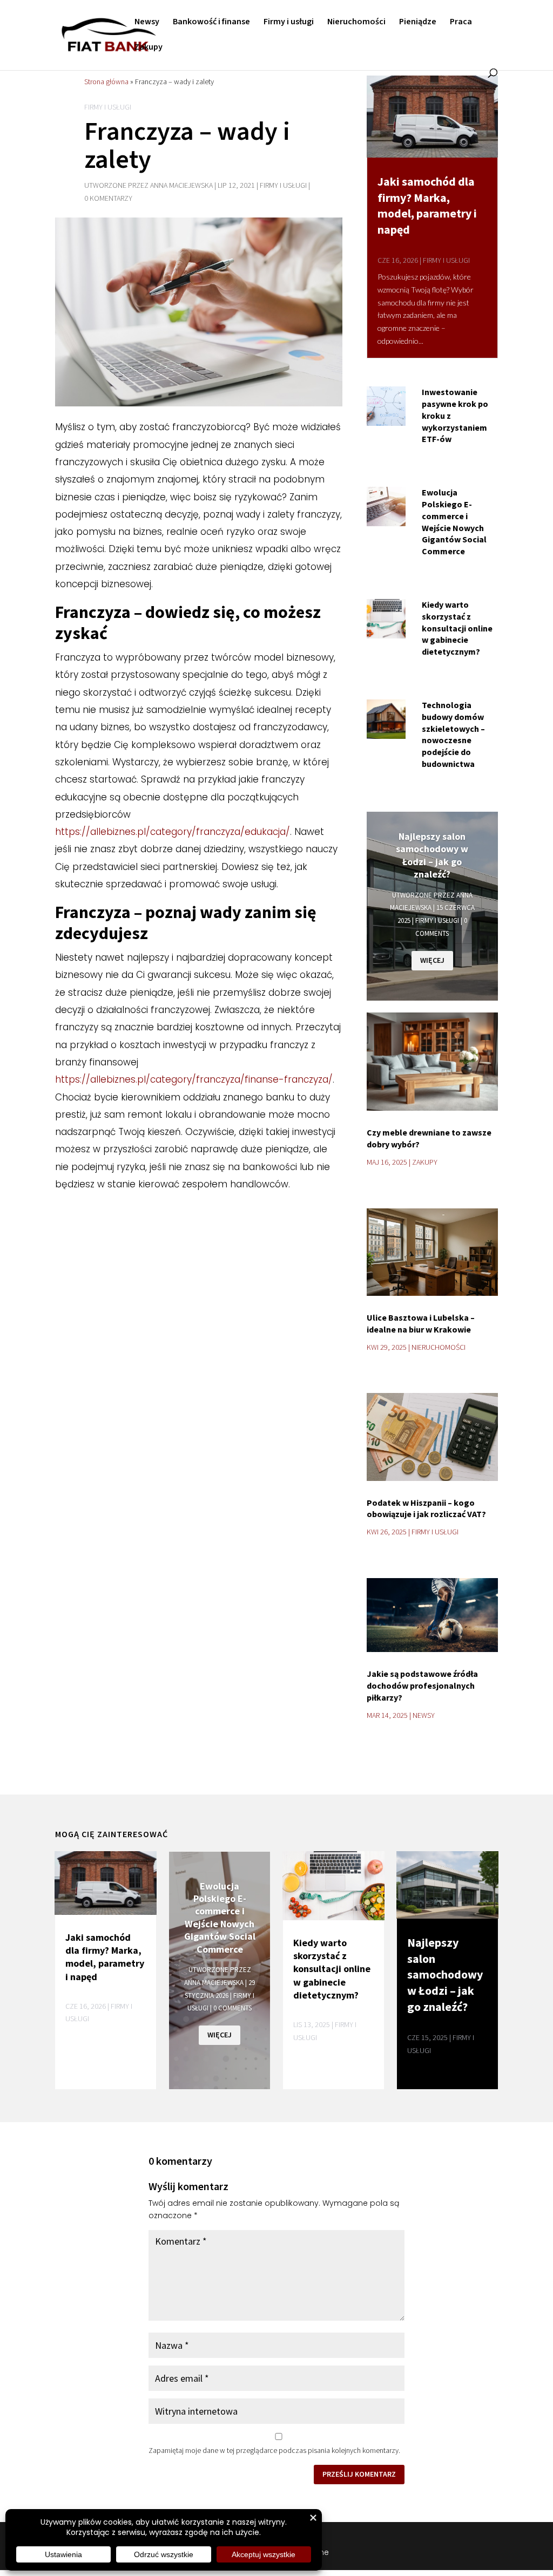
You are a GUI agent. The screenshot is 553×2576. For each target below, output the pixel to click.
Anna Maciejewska (181, 186)
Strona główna (106, 81)
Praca (461, 23)
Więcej (432, 960)
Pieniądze (418, 23)
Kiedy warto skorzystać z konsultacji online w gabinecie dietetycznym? (457, 628)
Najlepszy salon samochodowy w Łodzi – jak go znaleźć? (432, 855)
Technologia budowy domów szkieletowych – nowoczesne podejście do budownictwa (453, 734)
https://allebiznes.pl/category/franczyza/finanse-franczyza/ (194, 1079)
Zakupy (149, 48)
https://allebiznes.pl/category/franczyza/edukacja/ (173, 832)
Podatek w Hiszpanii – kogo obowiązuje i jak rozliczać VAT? (426, 1508)
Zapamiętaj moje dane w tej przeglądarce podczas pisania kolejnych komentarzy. (274, 2450)
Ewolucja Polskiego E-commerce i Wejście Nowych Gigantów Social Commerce (454, 522)
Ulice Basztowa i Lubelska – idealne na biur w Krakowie (421, 1323)
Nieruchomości (356, 23)
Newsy (147, 23)
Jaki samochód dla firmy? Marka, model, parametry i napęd (427, 205)
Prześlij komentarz (359, 2474)
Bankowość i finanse (211, 23)
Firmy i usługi (289, 23)
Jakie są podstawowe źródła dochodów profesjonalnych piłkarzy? (422, 1685)
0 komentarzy (108, 199)
